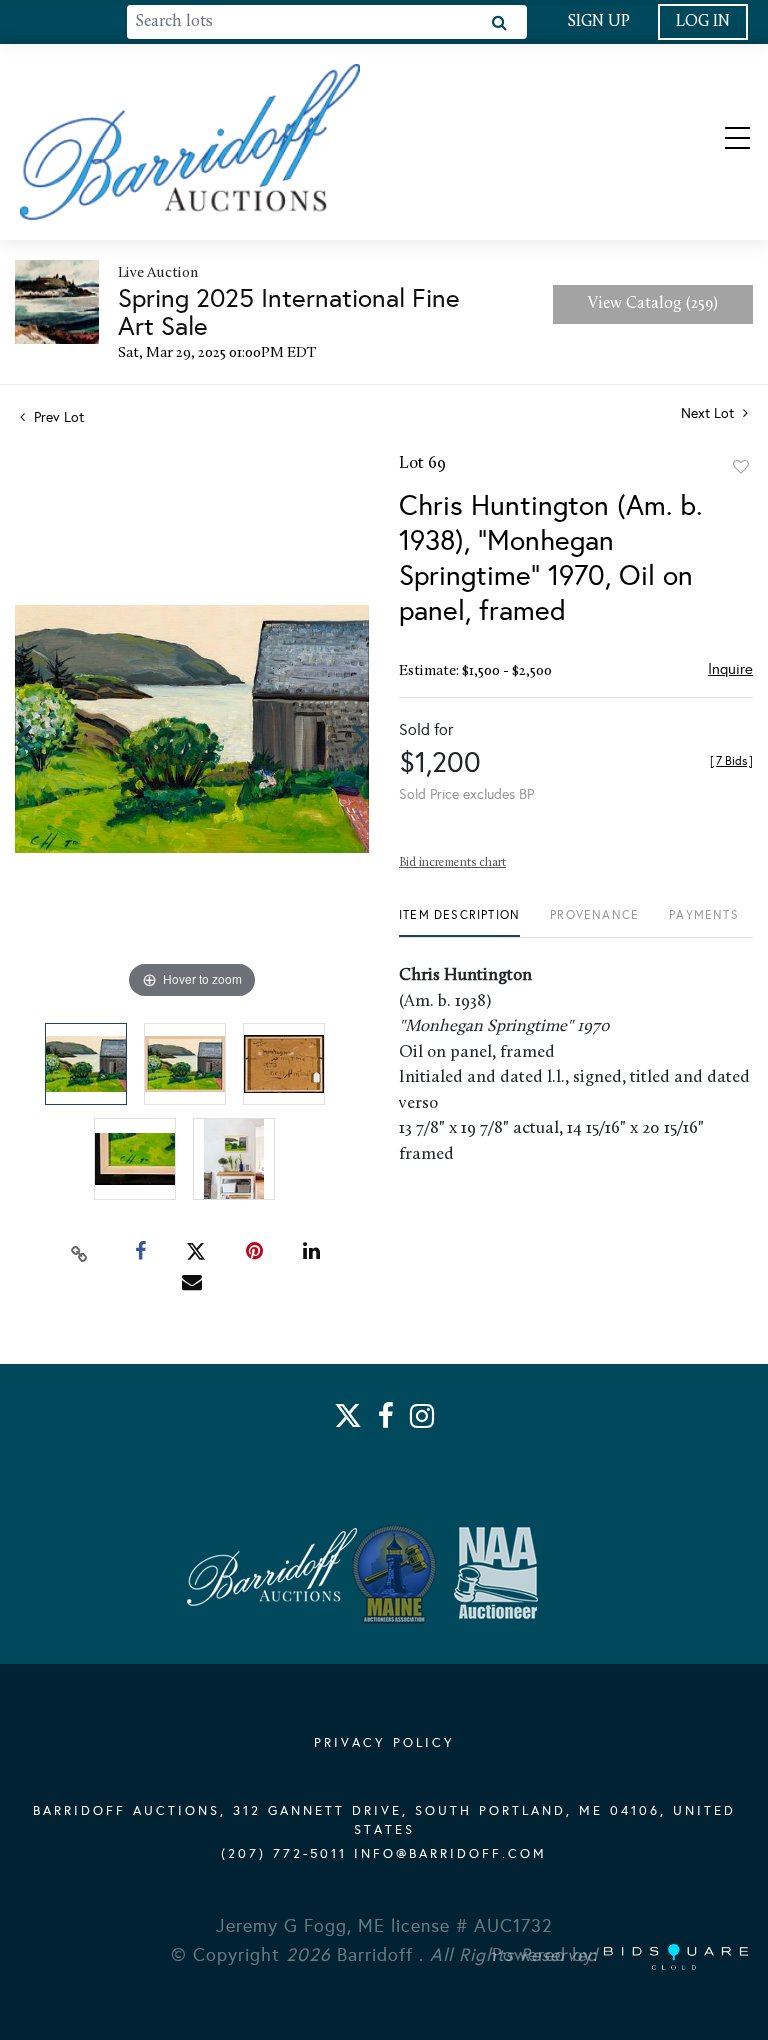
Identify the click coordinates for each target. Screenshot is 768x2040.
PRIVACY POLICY (384, 1743)
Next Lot (709, 413)
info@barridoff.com (450, 1854)
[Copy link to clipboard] (80, 1252)
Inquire (730, 669)
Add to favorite (741, 467)
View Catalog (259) (653, 304)
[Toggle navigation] (720, 142)
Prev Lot (57, 417)
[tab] (459, 922)
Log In (703, 22)
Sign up (598, 22)
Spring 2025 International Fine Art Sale (289, 312)
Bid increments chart (452, 863)
